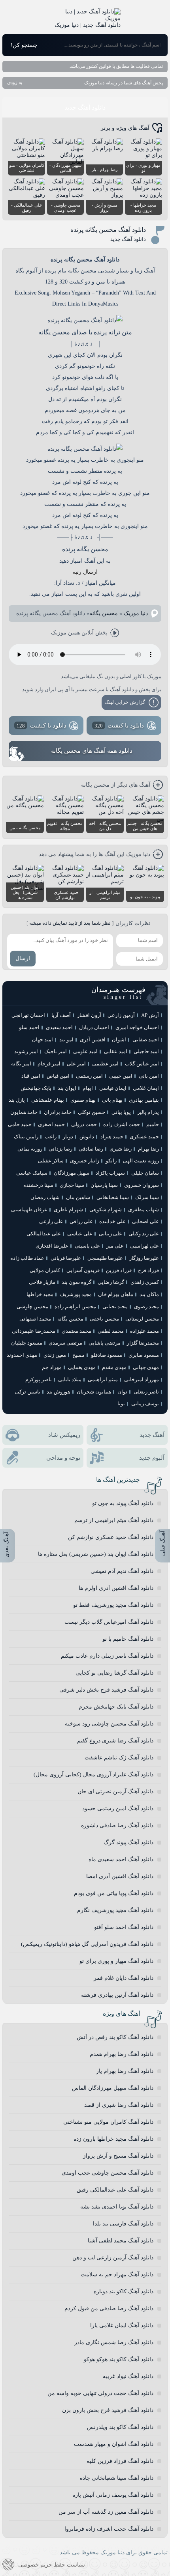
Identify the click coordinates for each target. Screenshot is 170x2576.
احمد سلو (29, 1027)
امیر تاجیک (56, 1051)
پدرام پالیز (148, 1112)
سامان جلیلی (145, 1173)
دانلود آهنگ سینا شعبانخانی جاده (117, 2478)
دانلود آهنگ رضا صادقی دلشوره (117, 1825)
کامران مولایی (45, 1270)
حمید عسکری (144, 1137)
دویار (68, 1137)
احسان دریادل (94, 1027)
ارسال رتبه (85, 572)
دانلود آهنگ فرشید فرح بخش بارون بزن (108, 2410)
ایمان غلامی (146, 1088)
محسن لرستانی (142, 1319)
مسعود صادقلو (107, 1355)
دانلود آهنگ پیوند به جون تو (123, 1503)
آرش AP (150, 1015)
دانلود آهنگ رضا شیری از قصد (119, 2105)
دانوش (87, 1137)
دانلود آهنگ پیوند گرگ (128, 1842)
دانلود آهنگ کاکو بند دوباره (124, 2292)
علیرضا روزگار (144, 1258)
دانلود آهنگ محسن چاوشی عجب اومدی (108, 2173)
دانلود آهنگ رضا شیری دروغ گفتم (115, 1741)
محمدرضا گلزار (143, 1343)
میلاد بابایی (70, 1379)
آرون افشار (89, 1015)
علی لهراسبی (144, 1246)
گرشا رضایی (111, 1282)
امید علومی (85, 1051)
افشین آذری (93, 1040)
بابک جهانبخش (36, 1088)
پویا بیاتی (121, 1112)
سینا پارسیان (104, 1185)
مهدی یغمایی (82, 1367)
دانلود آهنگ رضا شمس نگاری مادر (114, 2342)
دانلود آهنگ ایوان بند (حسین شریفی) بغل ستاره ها (96, 1554)
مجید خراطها (40, 1294)
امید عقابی (116, 1051)
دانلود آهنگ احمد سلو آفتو (124, 1927)
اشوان (119, 1040)
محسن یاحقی (104, 1319)
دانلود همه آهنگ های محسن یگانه (92, 751)
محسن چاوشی (32, 1307)
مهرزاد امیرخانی (142, 1379)
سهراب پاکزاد (110, 1173)
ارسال (23, 958)
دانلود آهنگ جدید (85, 107)
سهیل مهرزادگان (72, 1173)
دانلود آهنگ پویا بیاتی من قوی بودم (114, 1893)
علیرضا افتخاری (52, 1246)
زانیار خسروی (85, 1161)
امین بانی (149, 1076)
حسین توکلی (92, 1112)
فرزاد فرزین (119, 1270)
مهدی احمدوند (22, 1355)
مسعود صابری (144, 1355)
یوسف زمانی (145, 1404)
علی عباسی (80, 1234)
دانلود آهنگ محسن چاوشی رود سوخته (109, 1724)
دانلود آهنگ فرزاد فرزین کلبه (120, 2461)
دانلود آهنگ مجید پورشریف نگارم (115, 1910)
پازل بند (17, 1100)
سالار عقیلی (51, 1161)
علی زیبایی (110, 1234)
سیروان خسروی (142, 1185)
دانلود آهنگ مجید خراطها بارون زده (113, 2139)
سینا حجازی (72, 1185)
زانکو (111, 1161)
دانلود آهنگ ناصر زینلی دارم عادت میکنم (107, 1656)
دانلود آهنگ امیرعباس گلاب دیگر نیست (109, 1622)
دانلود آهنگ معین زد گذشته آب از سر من (106, 2512)
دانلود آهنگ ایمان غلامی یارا (122, 2325)
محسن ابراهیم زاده (75, 1307)
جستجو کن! (24, 45)
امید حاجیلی (146, 1051)
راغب (51, 1137)
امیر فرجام (49, 1064)
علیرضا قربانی (66, 1258)
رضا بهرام (148, 1149)
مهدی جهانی (146, 1367)
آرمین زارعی (121, 1015)
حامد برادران (58, 1112)
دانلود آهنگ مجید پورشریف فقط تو (113, 1605)
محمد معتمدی (76, 1331)
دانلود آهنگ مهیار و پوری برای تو (116, 1961)
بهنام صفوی (83, 1100)
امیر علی (76, 1064)
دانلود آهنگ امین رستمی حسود (118, 1808)
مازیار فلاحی (42, 1282)
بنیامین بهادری (144, 1100)
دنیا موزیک (136, 613)
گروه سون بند (76, 1282)
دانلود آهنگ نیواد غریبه (128, 2376)
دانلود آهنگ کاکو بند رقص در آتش (115, 2037)
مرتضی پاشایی (105, 1343)
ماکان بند (149, 1294)
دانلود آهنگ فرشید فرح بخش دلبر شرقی (106, 1690)
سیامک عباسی (32, 1173)
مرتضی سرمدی (65, 1343)
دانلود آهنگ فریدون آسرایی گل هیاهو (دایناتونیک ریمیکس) (87, 1944)
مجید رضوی (146, 1307)
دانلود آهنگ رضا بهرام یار (125, 2071)
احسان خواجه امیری (137, 1027)
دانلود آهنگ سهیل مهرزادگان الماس (113, 2088)
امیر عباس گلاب (142, 1064)
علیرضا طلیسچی (105, 1258)
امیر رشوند (26, 1051)
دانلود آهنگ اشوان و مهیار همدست (114, 2444)
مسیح (78, 1355)
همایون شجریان (94, 1392)
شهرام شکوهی (106, 1210)
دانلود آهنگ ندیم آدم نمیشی (122, 1571)
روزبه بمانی (30, 1149)
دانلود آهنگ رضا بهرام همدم (122, 2054)
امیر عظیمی (105, 1064)
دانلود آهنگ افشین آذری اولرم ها (116, 1588)
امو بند (66, 1040)
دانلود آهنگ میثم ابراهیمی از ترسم (114, 1520)
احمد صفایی (146, 1040)
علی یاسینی (87, 1246)
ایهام (88, 1088)
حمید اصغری (51, 1124)
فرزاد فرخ (148, 1270)
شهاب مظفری (144, 1210)
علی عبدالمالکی (44, 1234)
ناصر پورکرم (39, 1379)
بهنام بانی (112, 1100)
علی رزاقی (81, 1221)
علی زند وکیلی (144, 1234)
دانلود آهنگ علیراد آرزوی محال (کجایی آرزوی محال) (93, 1775)
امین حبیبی (121, 1076)
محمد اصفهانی (35, 1319)
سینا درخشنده (38, 1185)
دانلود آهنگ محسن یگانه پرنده (108, 230)
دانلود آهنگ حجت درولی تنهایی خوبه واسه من (100, 2393)
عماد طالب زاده (27, 1258)
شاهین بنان (78, 1197)
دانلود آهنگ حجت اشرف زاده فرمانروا (109, 2529)
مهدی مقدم (114, 1367)
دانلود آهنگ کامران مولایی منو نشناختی (108, 2122)
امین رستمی (89, 1076)
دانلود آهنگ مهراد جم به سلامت (117, 2275)
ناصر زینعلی (146, 1392)
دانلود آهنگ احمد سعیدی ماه (121, 1859)
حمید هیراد (112, 1137)
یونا (121, 1404)
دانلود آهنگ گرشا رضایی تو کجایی (114, 1673)
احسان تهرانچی (28, 1015)
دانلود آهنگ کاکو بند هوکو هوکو (119, 2359)
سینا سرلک (147, 1197)
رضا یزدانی (60, 1149)
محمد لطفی (111, 1331)
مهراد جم (52, 1367)
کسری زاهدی (145, 1282)
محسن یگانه (104, 613)
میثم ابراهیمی (103, 1379)
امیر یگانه (21, 1064)
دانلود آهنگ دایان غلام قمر (124, 1978)
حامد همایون (24, 1112)
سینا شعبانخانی (113, 1197)
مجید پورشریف (76, 1294)
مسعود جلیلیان (27, 1343)
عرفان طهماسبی (29, 1210)
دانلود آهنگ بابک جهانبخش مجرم (116, 1707)
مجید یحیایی (115, 1307)
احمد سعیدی (59, 1027)
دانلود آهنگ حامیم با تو (128, 1639)
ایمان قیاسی (113, 1088)
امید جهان (42, 1040)
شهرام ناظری (68, 1210)
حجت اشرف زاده (122, 1124)
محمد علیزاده (144, 1331)
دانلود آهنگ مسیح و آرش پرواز (118, 2156)
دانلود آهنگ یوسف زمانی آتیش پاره (113, 2495)
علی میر (115, 1246)
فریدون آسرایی (83, 1270)
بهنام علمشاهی (48, 1100)
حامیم (153, 1124)
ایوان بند (67, 1088)
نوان (122, 1392)
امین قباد (31, 1076)
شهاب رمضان (45, 1197)
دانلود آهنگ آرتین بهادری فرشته (117, 1995)
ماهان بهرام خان (116, 1294)
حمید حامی (20, 1124)
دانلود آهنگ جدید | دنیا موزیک (88, 25)
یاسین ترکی (28, 1392)
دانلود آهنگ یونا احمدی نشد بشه (117, 2207)
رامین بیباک (26, 1137)
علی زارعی (51, 1221)
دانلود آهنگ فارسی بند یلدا (123, 2224)
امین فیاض (58, 1076)
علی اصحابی (145, 1221)
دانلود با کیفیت (119, 726)
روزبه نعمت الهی (141, 1161)
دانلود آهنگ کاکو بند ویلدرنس (120, 2427)
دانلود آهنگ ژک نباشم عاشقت (119, 1758)
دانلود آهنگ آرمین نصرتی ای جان (115, 1792)
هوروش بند (59, 1392)
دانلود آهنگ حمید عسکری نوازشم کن (111, 1537)
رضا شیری (121, 1149)
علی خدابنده (112, 1221)
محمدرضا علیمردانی (34, 1331)
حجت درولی (84, 1124)
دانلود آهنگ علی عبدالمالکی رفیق (115, 2190)
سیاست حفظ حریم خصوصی (52, 2565)
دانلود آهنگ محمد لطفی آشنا (121, 2241)
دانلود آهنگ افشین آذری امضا (120, 1876)
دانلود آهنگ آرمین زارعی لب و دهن (113, 2258)
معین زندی (55, 1355)
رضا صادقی (91, 1149)
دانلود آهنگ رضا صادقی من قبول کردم (109, 2308)
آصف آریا (61, 1015)
